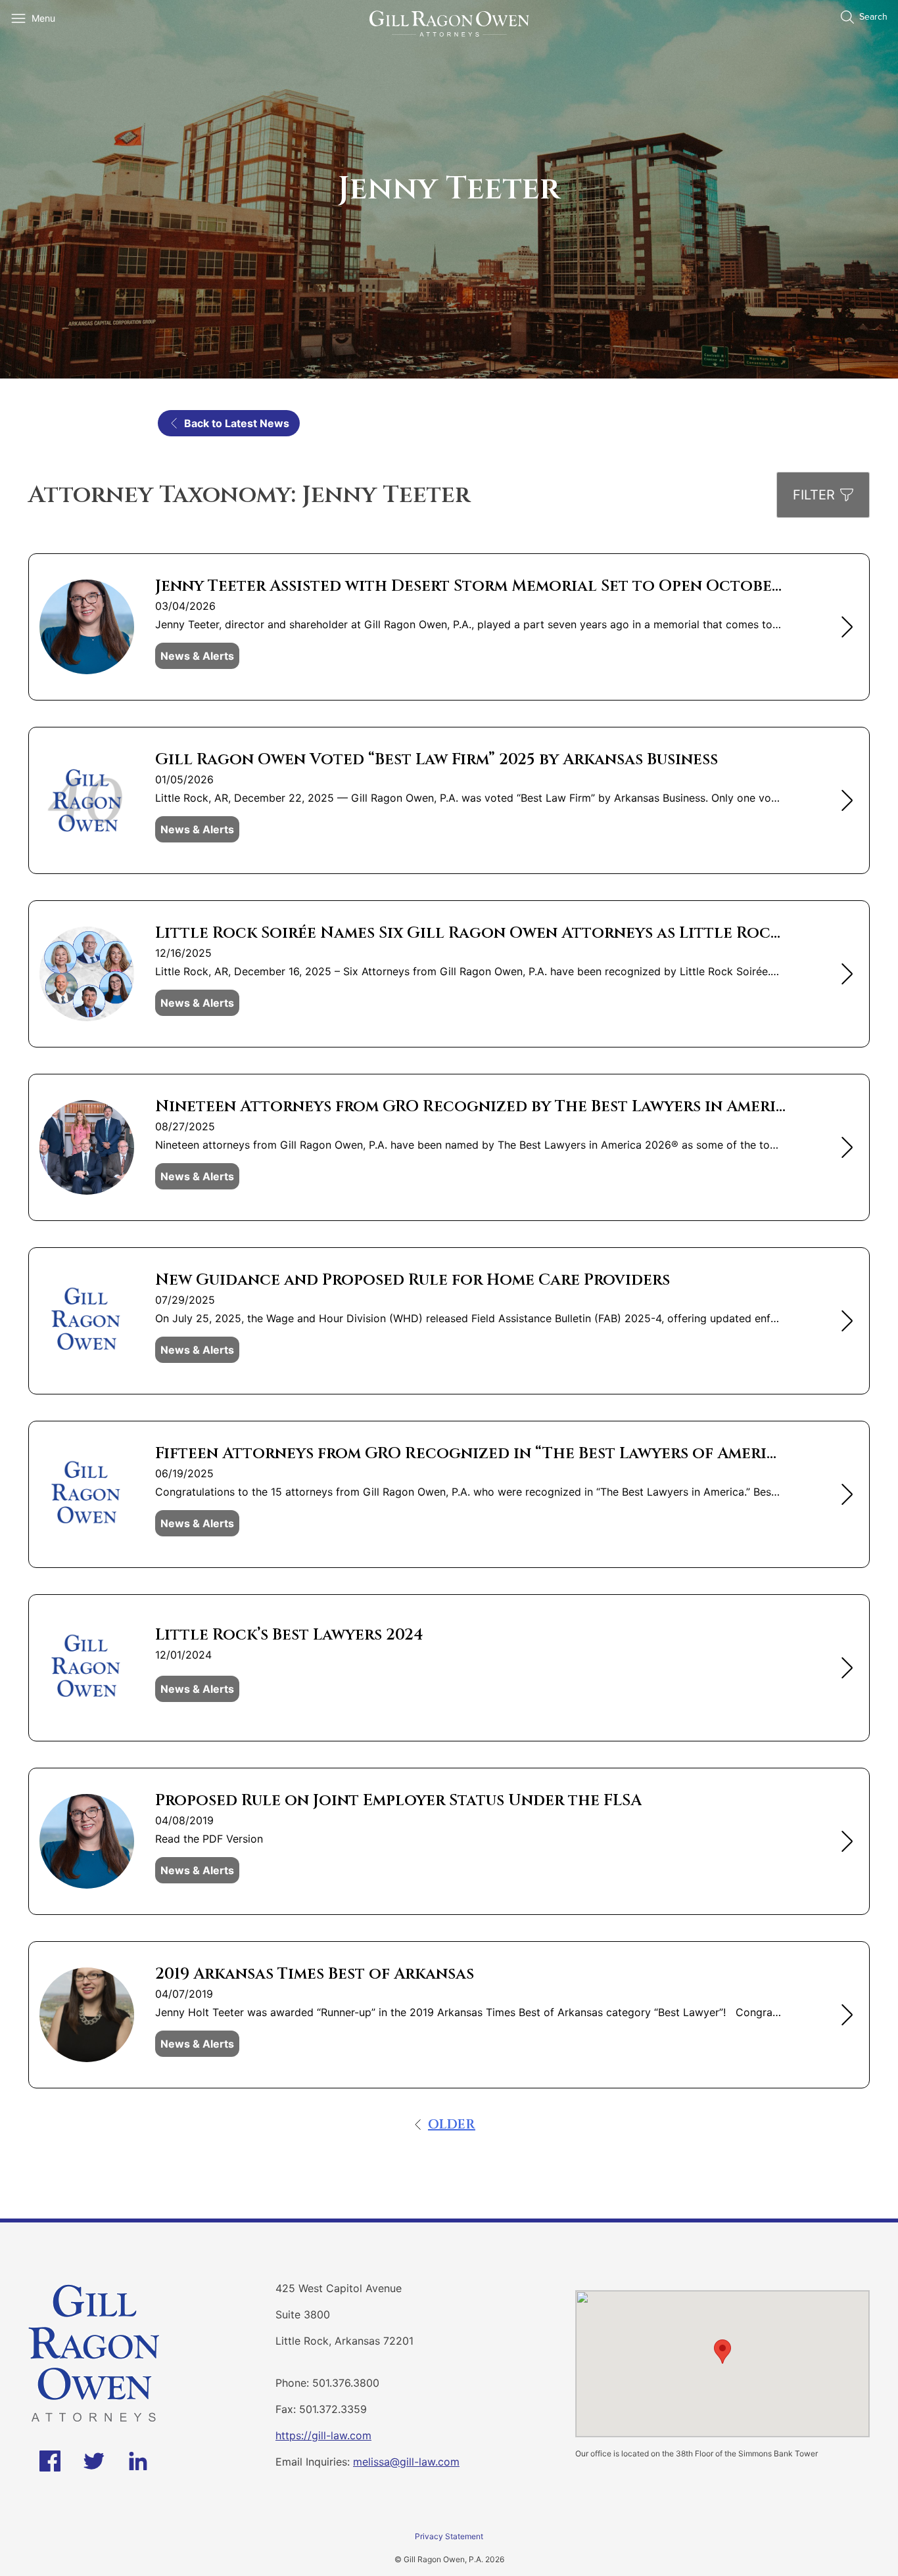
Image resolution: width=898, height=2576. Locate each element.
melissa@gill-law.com (406, 2462)
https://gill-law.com (323, 2435)
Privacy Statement (449, 2536)
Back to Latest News (237, 423)
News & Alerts (197, 656)
